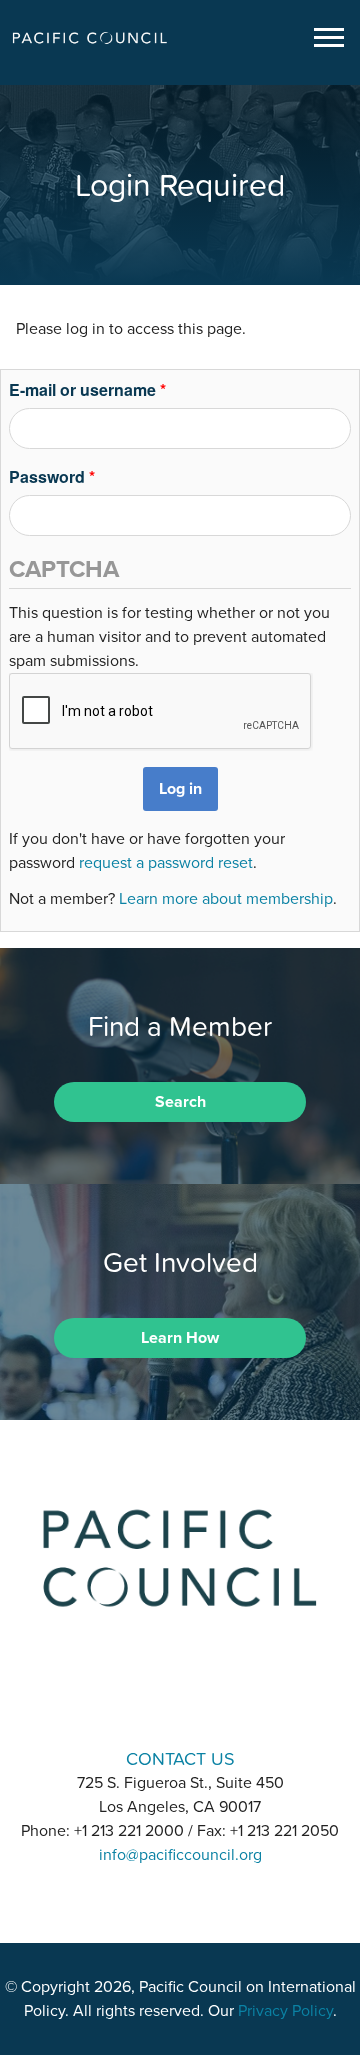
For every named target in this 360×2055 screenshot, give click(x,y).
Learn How (180, 1338)
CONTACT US (180, 1758)
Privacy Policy (285, 2011)
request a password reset (166, 863)
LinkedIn (128, 1702)
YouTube (232, 1702)
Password (52, 476)
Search (180, 1102)
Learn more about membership (226, 899)
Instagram (180, 1702)
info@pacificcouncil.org (180, 1855)
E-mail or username (87, 389)
